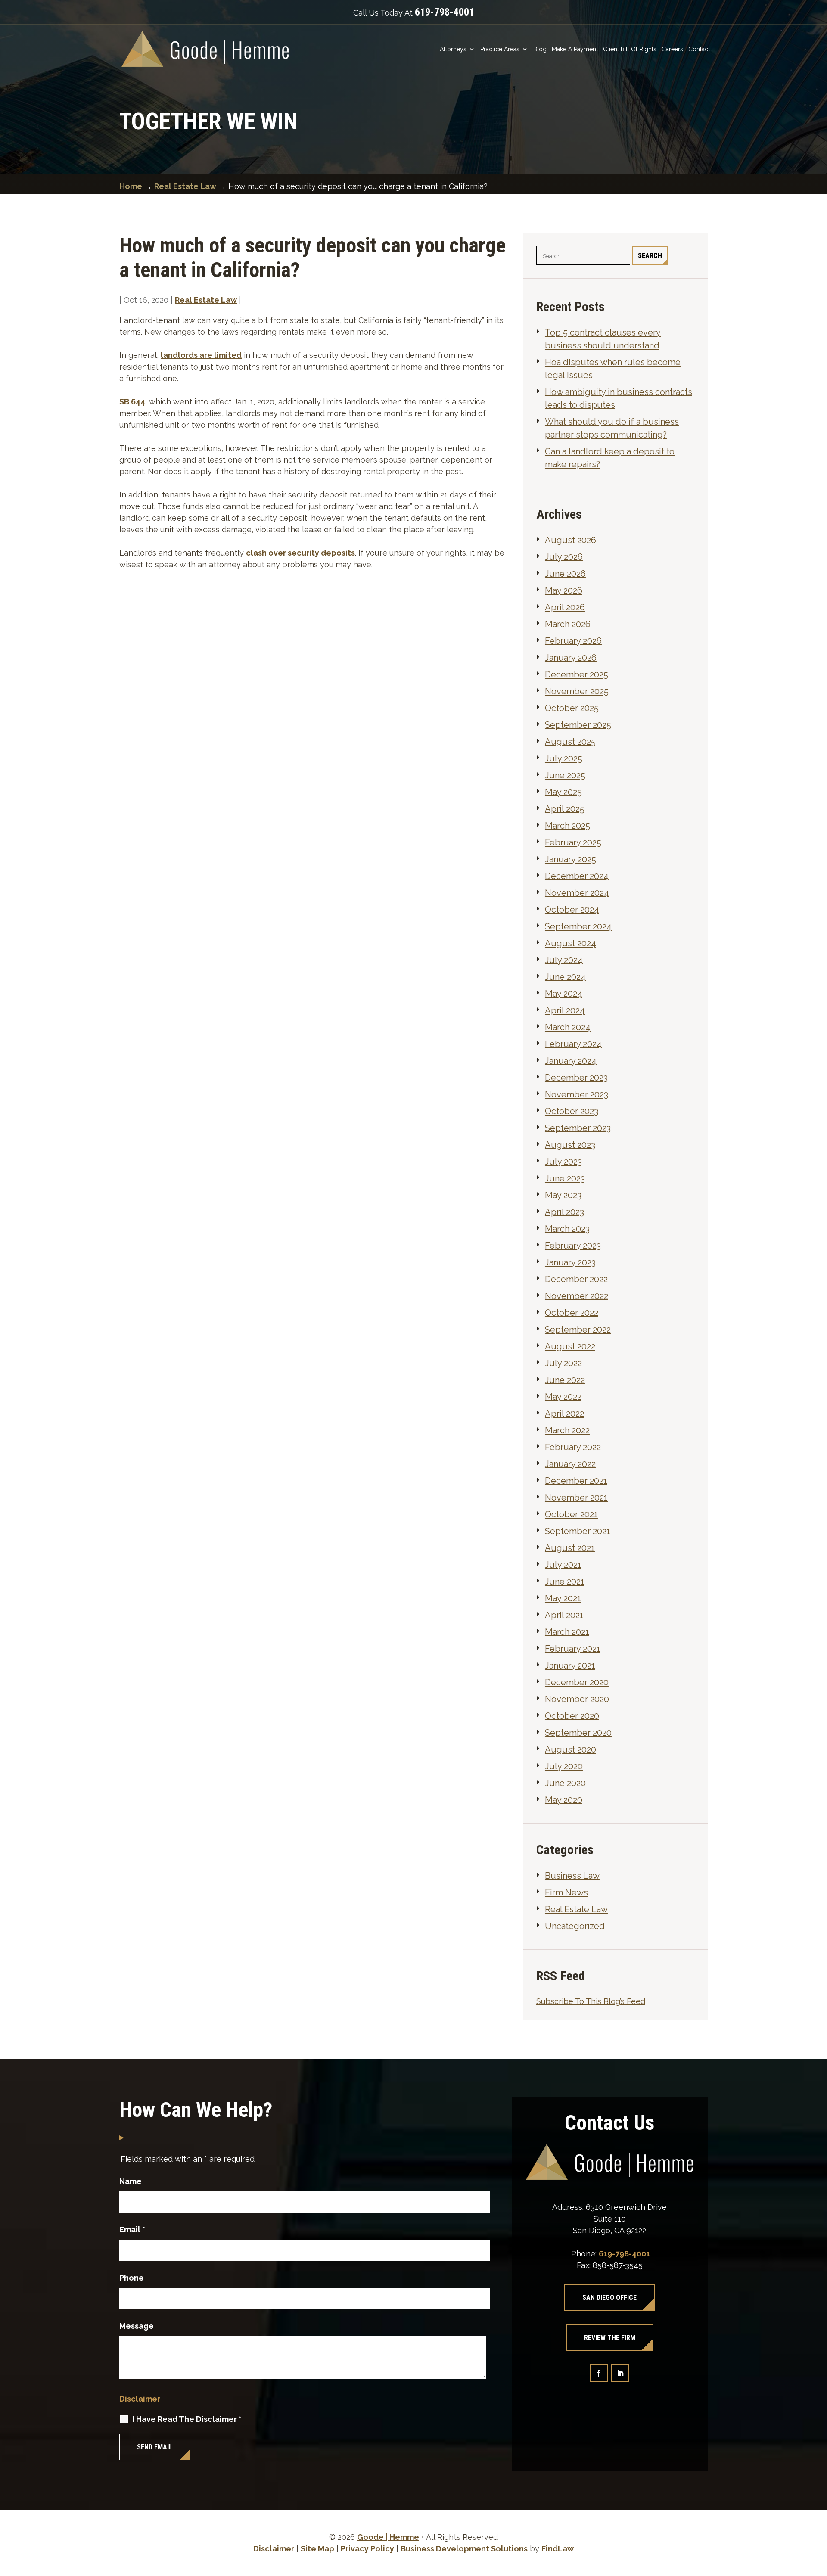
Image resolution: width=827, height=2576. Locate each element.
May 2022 (563, 1397)
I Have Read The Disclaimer (187, 2419)
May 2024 (564, 994)
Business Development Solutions (464, 2549)
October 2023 (572, 1111)
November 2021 (576, 1498)
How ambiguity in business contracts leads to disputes (619, 398)
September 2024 (578, 926)
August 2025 (570, 742)
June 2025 (565, 775)
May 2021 (563, 1598)
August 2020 (571, 1749)
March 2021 (567, 1632)
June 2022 (565, 1380)
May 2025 (563, 792)
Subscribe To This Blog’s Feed (591, 2001)
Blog (540, 49)
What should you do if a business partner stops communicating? (612, 428)
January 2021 (570, 1666)
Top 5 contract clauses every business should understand (603, 339)
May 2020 (564, 1800)
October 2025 (572, 708)
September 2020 (578, 1733)
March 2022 (567, 1430)
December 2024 (577, 876)
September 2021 (578, 1531)
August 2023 (570, 1145)
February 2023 (573, 1246)
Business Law (572, 1876)
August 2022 (570, 1346)
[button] (818, 2514)
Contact (699, 49)
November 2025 (577, 691)
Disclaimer (140, 2399)
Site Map (317, 2549)
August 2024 (571, 943)
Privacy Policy (367, 2549)
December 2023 (576, 1078)
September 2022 (578, 1330)
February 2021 (573, 1649)
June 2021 (565, 1582)
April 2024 (565, 1010)
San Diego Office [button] (609, 2298)
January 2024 (571, 1061)
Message (137, 2326)
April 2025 (565, 809)
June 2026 (565, 574)
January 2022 (570, 1464)
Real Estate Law (206, 300)
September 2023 (578, 1128)
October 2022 (572, 1313)
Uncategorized (575, 1926)
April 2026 (565, 607)
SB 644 (132, 402)
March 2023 (567, 1229)
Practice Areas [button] (500, 49)
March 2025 (567, 826)
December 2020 (577, 1682)
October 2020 (572, 1716)
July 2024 (564, 960)
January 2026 (571, 658)
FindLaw (558, 2549)
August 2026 (571, 540)
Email (132, 2230)
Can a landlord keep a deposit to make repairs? (610, 458)
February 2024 (573, 1044)
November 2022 (577, 1296)
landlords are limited (201, 355)
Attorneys (453, 49)
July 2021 (563, 1565)
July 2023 (563, 1162)
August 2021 (570, 1548)
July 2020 (564, 1766)
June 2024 (565, 977)
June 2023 (565, 1178)
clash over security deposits (300, 553)
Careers (672, 49)
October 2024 (572, 910)
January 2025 (571, 859)
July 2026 (564, 557)
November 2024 (577, 893)
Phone (132, 2278)
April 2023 (564, 1212)
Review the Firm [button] (610, 2338)
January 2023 (570, 1262)
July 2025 (564, 758)
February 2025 (573, 842)
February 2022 (573, 1447)
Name (131, 2181)
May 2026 (564, 590)
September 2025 (578, 725)
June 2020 (565, 1783)
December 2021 (576, 1481)
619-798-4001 (445, 12)
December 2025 (577, 674)
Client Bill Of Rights (630, 49)
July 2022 (563, 1363)
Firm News (566, 1892)
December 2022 (576, 1279)
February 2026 (573, 641)
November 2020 (577, 1699)
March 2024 (568, 1027)
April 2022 (564, 1414)
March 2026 (568, 624)
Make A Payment (575, 49)
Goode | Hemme (388, 2537)
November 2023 (577, 1094)
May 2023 (563, 1195)
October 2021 (571, 1514)
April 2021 (564, 1615)
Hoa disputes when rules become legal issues (613, 369)
